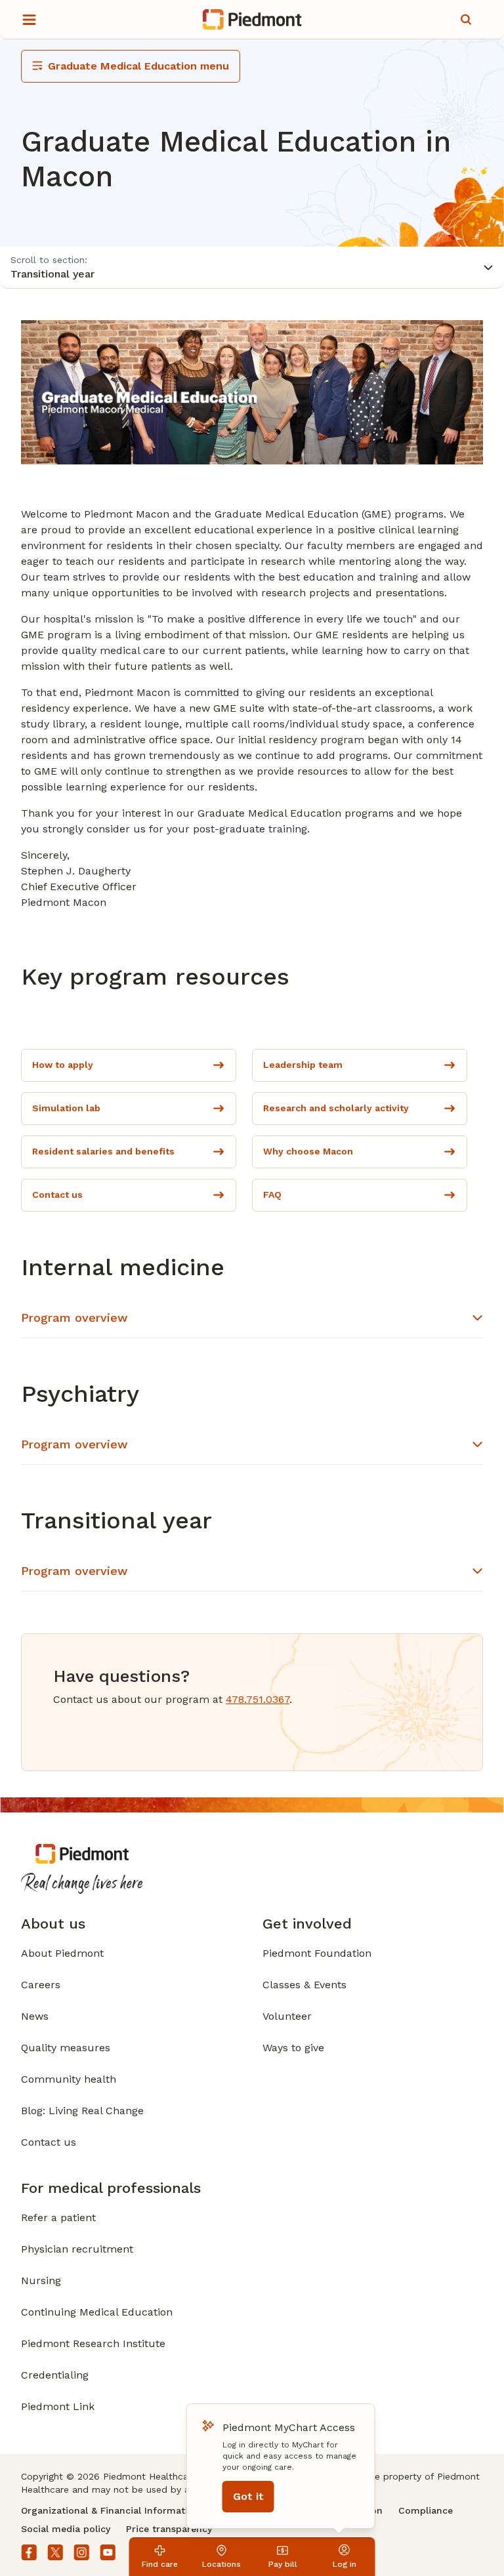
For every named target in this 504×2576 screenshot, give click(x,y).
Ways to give (293, 2048)
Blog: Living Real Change (82, 2111)
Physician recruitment (77, 2249)
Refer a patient (58, 2218)
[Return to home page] (252, 20)
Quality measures (66, 2048)
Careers (41, 1985)
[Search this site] (466, 20)
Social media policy (66, 2529)
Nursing (41, 2280)
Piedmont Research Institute (93, 2343)
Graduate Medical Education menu (138, 66)
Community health (69, 2079)
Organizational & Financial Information (110, 2510)
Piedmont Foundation (317, 1953)
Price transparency (169, 2529)
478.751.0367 (258, 1699)
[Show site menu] (29, 20)
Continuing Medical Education (97, 2312)
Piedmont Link (58, 2406)
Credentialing (55, 2375)
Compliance (426, 2510)
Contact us (49, 2142)
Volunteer (287, 2016)
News (35, 2016)
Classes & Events (304, 1985)
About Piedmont (62, 1953)
